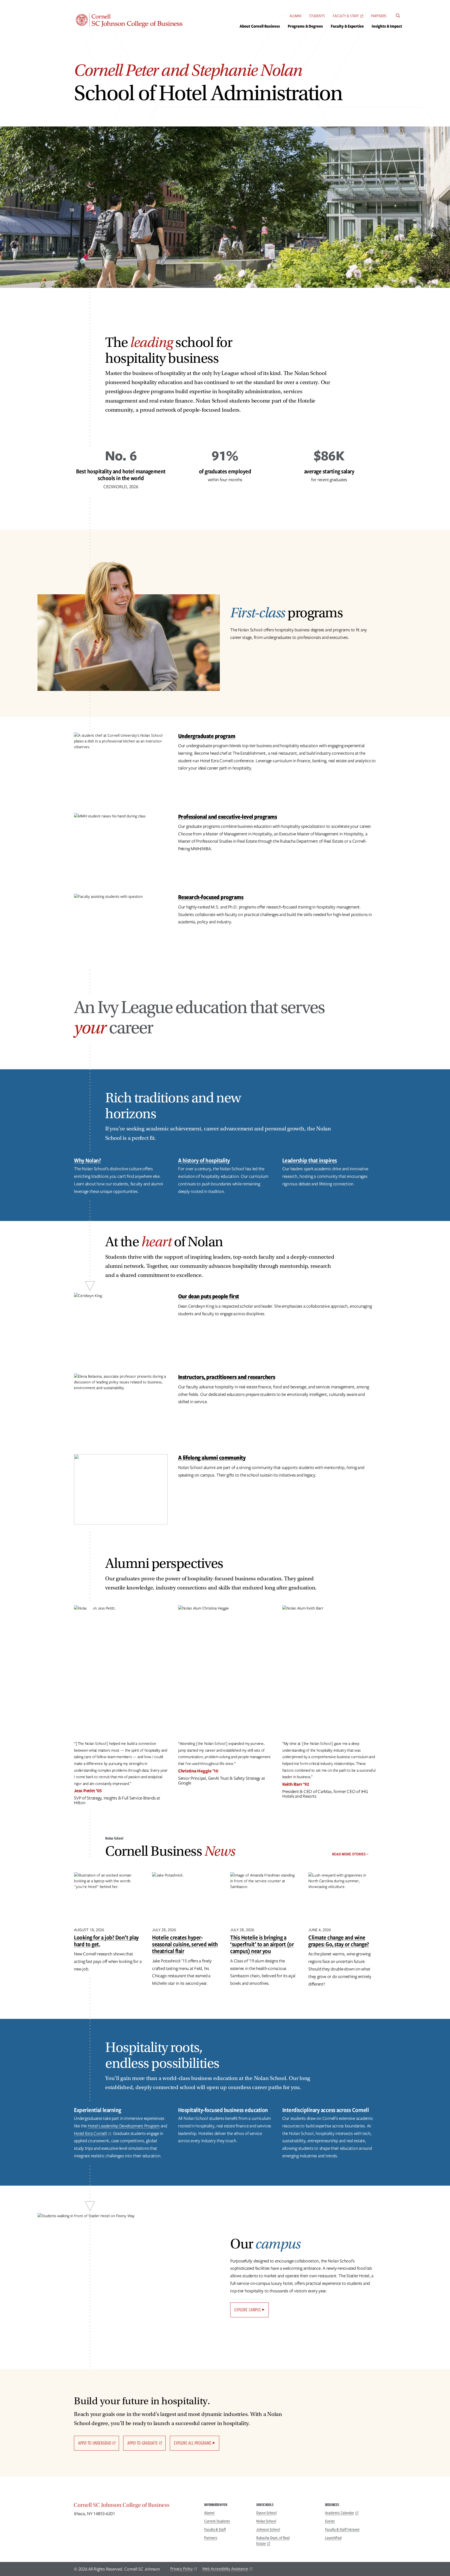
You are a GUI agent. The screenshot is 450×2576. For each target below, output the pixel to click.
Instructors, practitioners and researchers (227, 1377)
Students (317, 16)
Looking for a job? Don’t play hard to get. (106, 1941)
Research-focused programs (211, 897)
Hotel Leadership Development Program (124, 2126)
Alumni (295, 16)
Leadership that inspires (310, 1160)
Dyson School (266, 2513)
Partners (379, 16)
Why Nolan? (87, 1160)
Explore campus (248, 2310)
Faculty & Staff (346, 16)
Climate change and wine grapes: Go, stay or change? (339, 1941)
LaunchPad (333, 2538)
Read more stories (349, 1854)
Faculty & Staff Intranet (342, 2529)
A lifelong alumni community (212, 1457)
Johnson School (268, 2529)
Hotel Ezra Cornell (90, 2133)
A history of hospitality (204, 1160)
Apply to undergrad (95, 2443)
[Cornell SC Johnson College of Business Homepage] (134, 2506)
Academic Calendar (340, 2513)
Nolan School (266, 2521)
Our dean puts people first (209, 1296)
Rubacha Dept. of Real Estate (273, 2541)
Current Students (217, 2521)
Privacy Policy (182, 2569)
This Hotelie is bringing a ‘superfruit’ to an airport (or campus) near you (262, 1944)
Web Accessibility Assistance (225, 2569)
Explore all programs (193, 2443)
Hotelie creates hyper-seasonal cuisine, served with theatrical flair (185, 1944)
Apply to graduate (143, 2443)
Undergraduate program (207, 736)
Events (330, 2521)
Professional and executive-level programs (228, 816)
